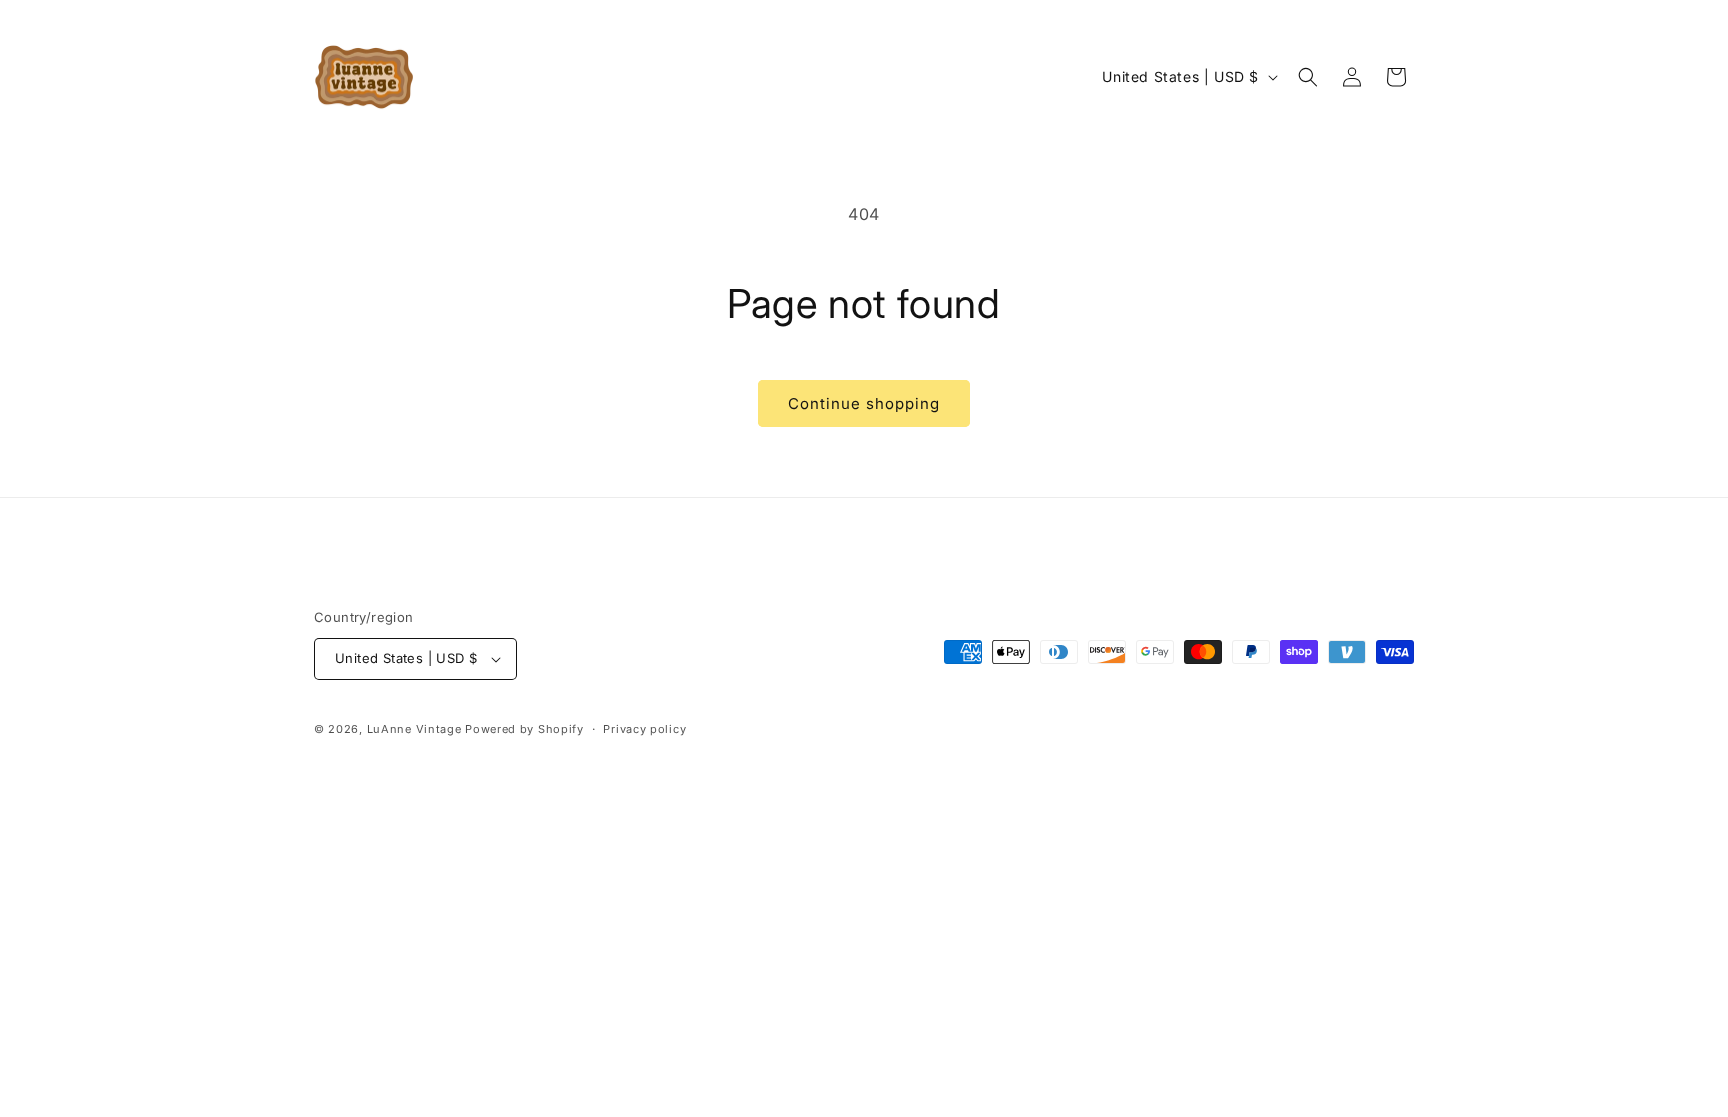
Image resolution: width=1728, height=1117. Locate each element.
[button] (1308, 77)
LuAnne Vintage (414, 729)
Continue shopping (864, 403)
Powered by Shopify (524, 729)
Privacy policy (644, 729)
